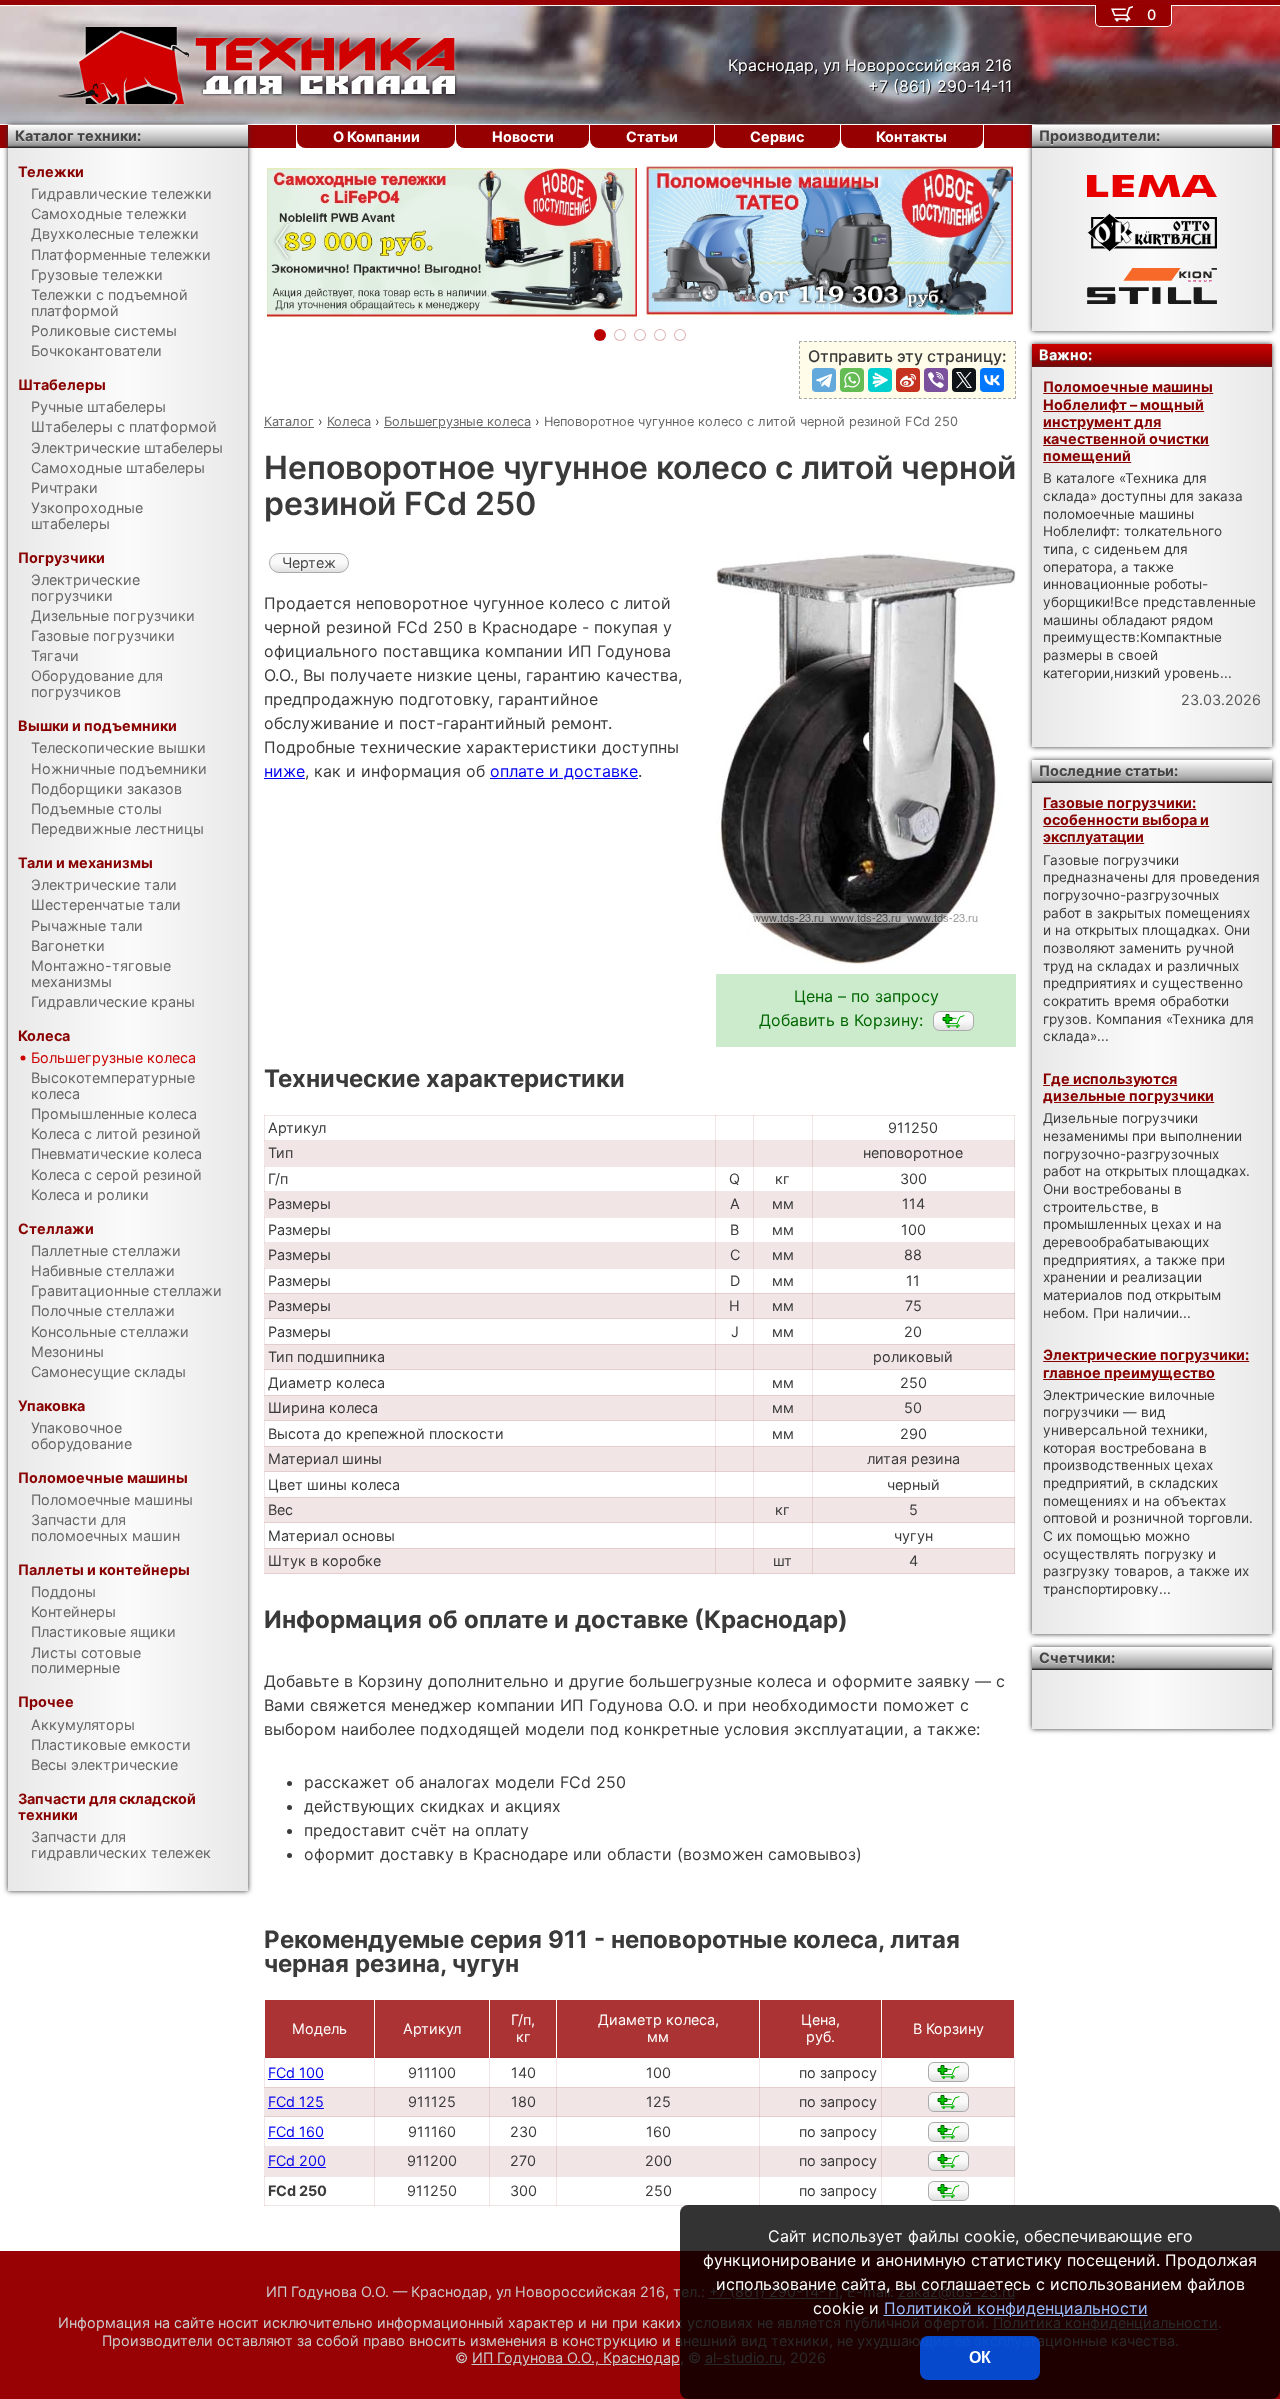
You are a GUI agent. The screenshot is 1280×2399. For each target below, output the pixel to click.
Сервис (777, 136)
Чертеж (309, 562)
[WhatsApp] (852, 380)
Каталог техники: (78, 135)
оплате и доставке (564, 771)
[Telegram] (824, 380)
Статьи (652, 136)
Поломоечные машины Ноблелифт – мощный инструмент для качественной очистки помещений (1128, 421)
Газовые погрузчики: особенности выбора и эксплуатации (1126, 820)
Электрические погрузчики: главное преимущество (1146, 1363)
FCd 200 (297, 2160)
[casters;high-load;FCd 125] (948, 2102)
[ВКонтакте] (992, 380)
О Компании (376, 136)
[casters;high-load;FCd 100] (948, 2072)
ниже (284, 771)
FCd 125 (296, 2101)
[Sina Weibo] (908, 380)
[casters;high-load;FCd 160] (948, 2132)
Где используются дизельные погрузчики (1128, 1087)
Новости (523, 136)
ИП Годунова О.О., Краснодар (576, 2357)
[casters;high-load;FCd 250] (953, 1021)
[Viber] (936, 380)
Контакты (911, 136)
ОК (980, 2357)
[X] (964, 380)
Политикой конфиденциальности (1016, 2308)
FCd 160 (296, 2131)
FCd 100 (296, 2072)
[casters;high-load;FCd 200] (948, 2161)
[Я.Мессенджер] (880, 380)
